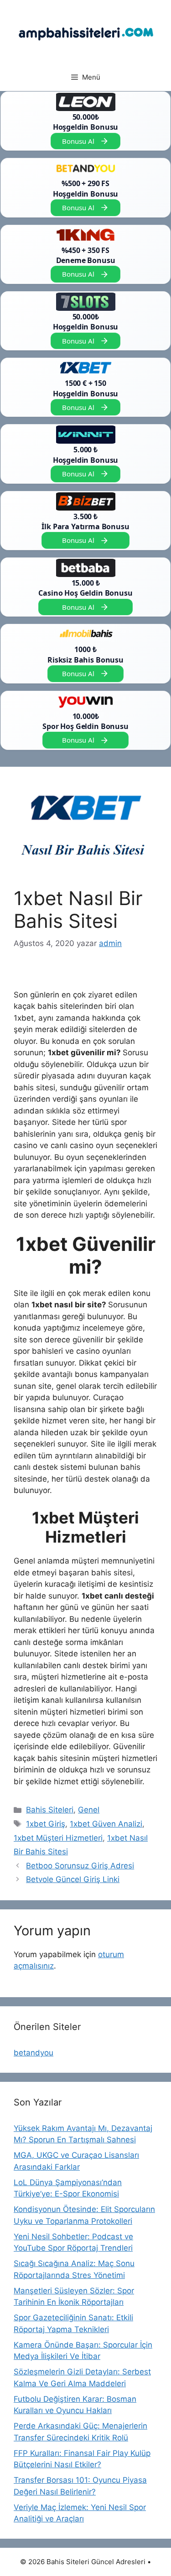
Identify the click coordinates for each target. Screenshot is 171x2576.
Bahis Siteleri (50, 1810)
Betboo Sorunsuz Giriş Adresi (80, 1866)
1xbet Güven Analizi (106, 1824)
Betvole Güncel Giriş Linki (73, 1879)
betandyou (34, 2053)
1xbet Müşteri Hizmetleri (58, 1838)
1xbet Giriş (46, 1824)
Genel (89, 1810)
